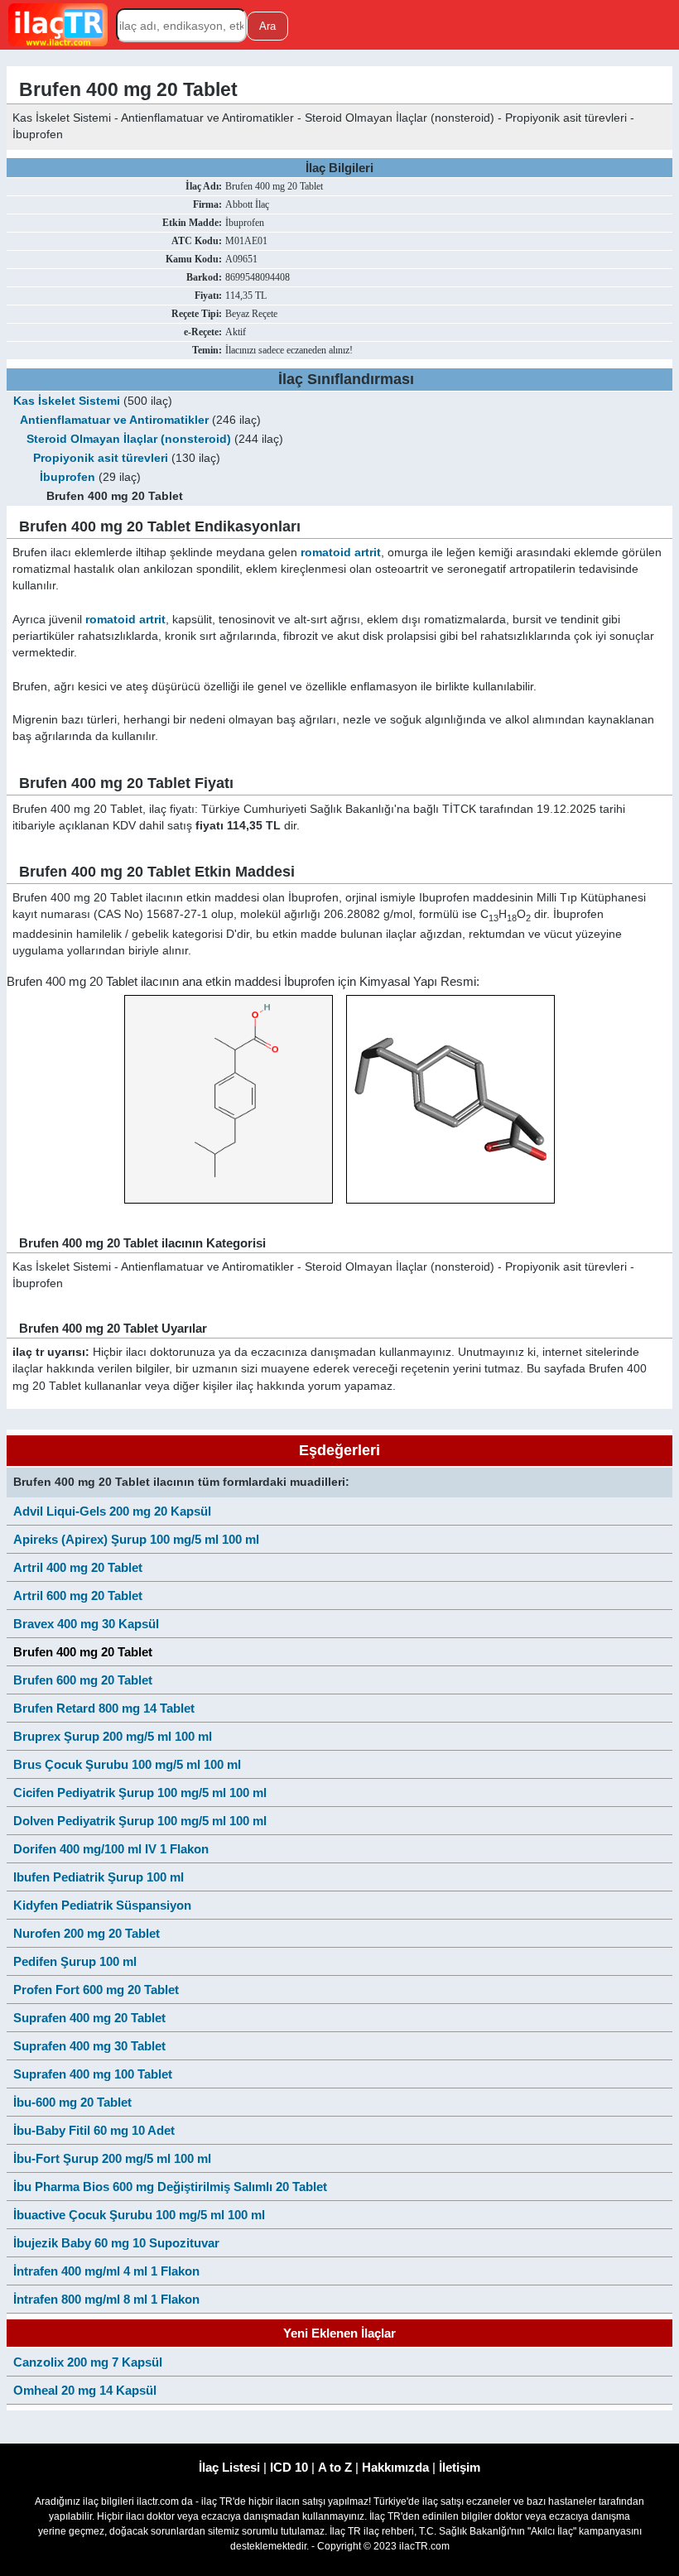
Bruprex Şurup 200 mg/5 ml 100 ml (113, 1736)
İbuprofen (67, 477)
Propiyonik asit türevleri (101, 458)
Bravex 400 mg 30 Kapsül (86, 1624)
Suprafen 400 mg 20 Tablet (89, 2018)
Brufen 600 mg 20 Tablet (83, 1680)
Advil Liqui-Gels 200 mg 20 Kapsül (112, 1511)
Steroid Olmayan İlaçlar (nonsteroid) (129, 439)
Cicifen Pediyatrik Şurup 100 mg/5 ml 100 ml (140, 1793)
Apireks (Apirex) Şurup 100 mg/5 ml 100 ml (136, 1539)
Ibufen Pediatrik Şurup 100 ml (99, 1877)
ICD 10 (289, 2467)
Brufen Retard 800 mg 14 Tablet (104, 1708)
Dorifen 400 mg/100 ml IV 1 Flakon (111, 1849)
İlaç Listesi (229, 2467)
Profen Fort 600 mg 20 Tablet (96, 1990)
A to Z (335, 2467)
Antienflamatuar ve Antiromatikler (114, 420)
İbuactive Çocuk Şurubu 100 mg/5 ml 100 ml (139, 2215)
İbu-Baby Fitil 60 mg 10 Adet (94, 2130)
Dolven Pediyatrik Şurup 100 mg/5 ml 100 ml (140, 1821)
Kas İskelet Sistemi (67, 401)
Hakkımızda (395, 2467)
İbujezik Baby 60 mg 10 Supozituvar (116, 2243)
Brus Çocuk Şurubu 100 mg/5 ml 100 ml (127, 1764)
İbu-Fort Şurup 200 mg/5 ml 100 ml (112, 2158)
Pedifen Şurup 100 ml (75, 1961)
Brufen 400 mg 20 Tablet (83, 1652)
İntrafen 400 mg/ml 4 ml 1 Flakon (106, 2271)
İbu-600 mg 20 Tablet (72, 2102)
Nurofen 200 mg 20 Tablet (87, 1933)
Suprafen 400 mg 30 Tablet (89, 2046)
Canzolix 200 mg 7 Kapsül (88, 2362)
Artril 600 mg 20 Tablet (78, 1596)
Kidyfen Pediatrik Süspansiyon (102, 1905)
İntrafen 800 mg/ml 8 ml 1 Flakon (106, 2299)
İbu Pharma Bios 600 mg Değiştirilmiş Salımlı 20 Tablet (170, 2187)
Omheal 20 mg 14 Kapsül (85, 2390)
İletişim (460, 2467)
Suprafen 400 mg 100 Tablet (93, 2074)
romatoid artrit (341, 553)
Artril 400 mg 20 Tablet (78, 1567)
